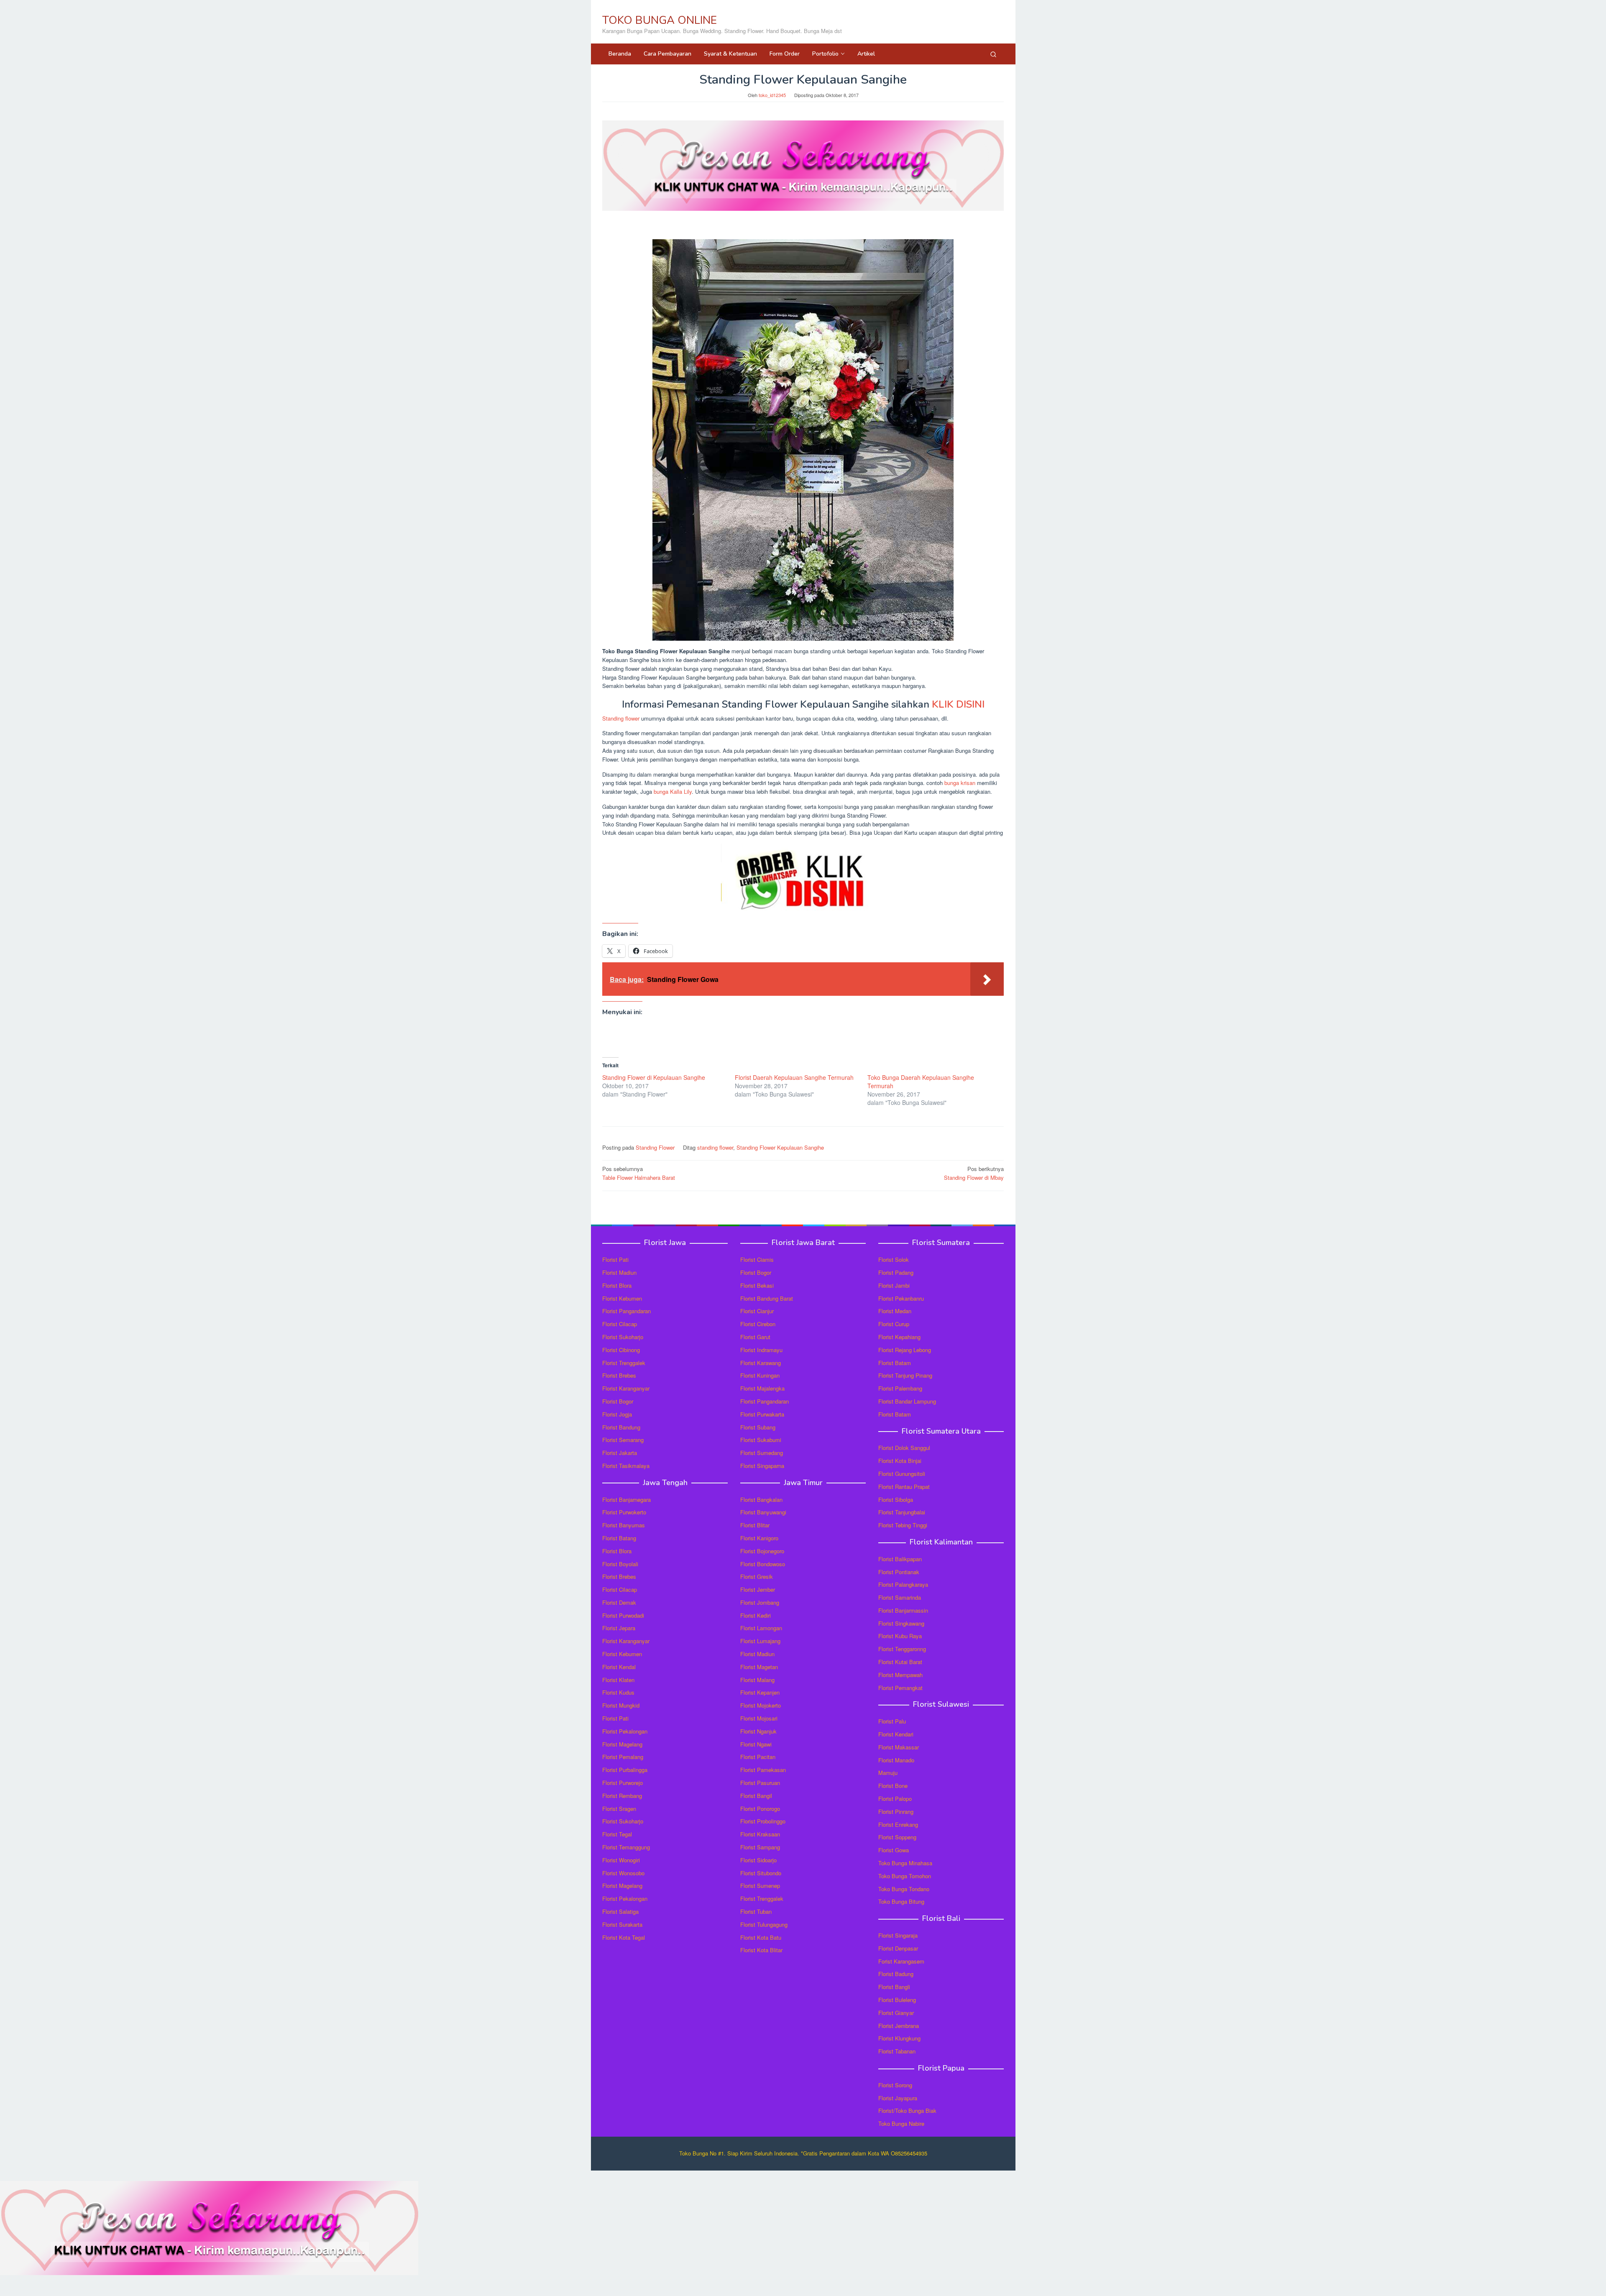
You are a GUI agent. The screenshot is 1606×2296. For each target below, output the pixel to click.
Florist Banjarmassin (903, 1610)
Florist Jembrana (899, 2026)
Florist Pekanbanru (901, 1298)
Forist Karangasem (901, 1961)
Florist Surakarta (622, 1924)
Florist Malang (757, 1680)
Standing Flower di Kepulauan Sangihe (654, 1077)
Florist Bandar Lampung (907, 1401)
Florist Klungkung (899, 2038)
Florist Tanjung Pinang (905, 1375)
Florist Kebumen (622, 1298)
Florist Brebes (619, 1375)
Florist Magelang (622, 1744)
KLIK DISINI (958, 704)
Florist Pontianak (899, 1572)
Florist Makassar (899, 1747)
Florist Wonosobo (623, 1873)
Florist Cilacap (620, 1324)
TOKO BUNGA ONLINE (660, 20)
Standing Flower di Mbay (974, 1173)
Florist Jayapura (898, 2098)
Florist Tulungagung (764, 1924)
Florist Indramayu (761, 1350)
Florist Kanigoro (759, 1538)
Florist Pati (615, 1259)
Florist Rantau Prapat (904, 1487)
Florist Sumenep (760, 1886)
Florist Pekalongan (625, 1731)
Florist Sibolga (896, 1500)
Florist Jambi (894, 1285)
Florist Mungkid (621, 1705)
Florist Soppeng (897, 1837)
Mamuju (888, 1773)
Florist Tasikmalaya (626, 1466)
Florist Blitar (755, 1525)
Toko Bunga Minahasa (905, 1863)
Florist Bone (893, 1786)
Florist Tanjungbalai (902, 1512)
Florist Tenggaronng (902, 1649)
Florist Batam (895, 1363)
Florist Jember (758, 1589)
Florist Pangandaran (627, 1311)
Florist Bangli (894, 1987)
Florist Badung (896, 1974)
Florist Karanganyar (626, 1388)
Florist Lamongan (761, 1628)
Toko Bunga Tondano (904, 1889)
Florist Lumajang (760, 1641)
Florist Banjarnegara (627, 1500)
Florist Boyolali (620, 1564)
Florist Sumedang (762, 1453)
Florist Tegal (617, 1834)
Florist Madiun (619, 1272)
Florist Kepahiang (899, 1337)
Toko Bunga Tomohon (905, 1876)
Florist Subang (758, 1427)
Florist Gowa (894, 1850)
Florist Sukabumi (761, 1440)
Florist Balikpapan (900, 1559)
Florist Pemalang (623, 1757)
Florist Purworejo (623, 1783)
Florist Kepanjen (760, 1692)
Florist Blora (617, 1285)
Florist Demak (619, 1602)
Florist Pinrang (896, 1811)
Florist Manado (896, 1760)
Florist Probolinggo (763, 1821)
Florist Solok (894, 1259)
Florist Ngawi (756, 1744)
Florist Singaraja (898, 1935)
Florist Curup (894, 1324)
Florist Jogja (617, 1414)
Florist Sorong (895, 2085)
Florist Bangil (756, 1796)
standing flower (715, 1147)
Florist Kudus (618, 1692)
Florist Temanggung (626, 1847)
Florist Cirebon (758, 1324)
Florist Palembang (900, 1388)
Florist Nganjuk (758, 1731)
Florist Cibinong (621, 1350)
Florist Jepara (619, 1628)
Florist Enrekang (898, 1824)
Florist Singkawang (901, 1623)
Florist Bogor (618, 1401)
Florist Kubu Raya (900, 1636)
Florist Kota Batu (761, 1937)
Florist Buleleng (897, 2000)
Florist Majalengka (762, 1388)
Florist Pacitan (758, 1757)
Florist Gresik (757, 1576)
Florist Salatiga (620, 1911)
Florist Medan (895, 1311)
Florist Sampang (760, 1847)
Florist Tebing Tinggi (903, 1525)
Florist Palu (892, 1721)
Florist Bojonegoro (762, 1551)
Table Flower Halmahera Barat (639, 1173)
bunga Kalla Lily (673, 791)
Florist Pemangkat (900, 1688)
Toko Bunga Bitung (901, 1901)
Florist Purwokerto (624, 1512)
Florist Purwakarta (762, 1414)
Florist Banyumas (624, 1525)
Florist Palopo (895, 1799)
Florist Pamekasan (763, 1770)
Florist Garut (755, 1337)
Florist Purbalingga (625, 1770)
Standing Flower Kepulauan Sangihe (780, 1147)
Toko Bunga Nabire (901, 2123)
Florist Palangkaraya (903, 1584)
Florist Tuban (756, 1911)
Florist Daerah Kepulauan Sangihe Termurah (794, 1077)
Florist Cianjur (757, 1311)
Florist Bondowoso (763, 1564)
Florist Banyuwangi (763, 1512)
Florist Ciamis (757, 1259)
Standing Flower (655, 1147)
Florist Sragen (619, 1809)
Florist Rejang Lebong (905, 1350)
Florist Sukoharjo (623, 1337)
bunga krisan (960, 783)
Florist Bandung (621, 1427)
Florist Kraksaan (760, 1834)
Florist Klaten (618, 1680)
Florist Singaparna (762, 1466)
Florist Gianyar (896, 2013)
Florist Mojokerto (761, 1705)
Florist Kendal (619, 1667)
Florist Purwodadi (623, 1615)
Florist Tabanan (897, 2051)
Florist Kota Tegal (624, 1937)
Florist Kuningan (760, 1375)
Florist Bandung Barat (767, 1298)
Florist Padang (896, 1272)
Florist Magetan (759, 1667)
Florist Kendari (896, 1734)
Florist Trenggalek (624, 1363)
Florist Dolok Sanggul (904, 1448)
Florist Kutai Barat (900, 1662)
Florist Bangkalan (761, 1500)
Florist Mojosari (759, 1718)
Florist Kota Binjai (900, 1461)
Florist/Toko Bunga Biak (907, 2111)
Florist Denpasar (898, 1948)
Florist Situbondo (761, 1873)
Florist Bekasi (757, 1285)
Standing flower (621, 718)
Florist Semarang (623, 1440)
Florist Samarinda (900, 1597)
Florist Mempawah (900, 1675)
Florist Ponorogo (760, 1809)
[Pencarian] (993, 54)
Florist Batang (619, 1538)
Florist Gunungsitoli (902, 1474)
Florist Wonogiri (621, 1860)
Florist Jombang (760, 1602)
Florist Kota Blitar (761, 1950)
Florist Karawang (761, 1363)
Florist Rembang (622, 1796)
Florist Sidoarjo (758, 1860)
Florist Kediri (756, 1615)
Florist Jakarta (620, 1453)
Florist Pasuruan (760, 1783)
